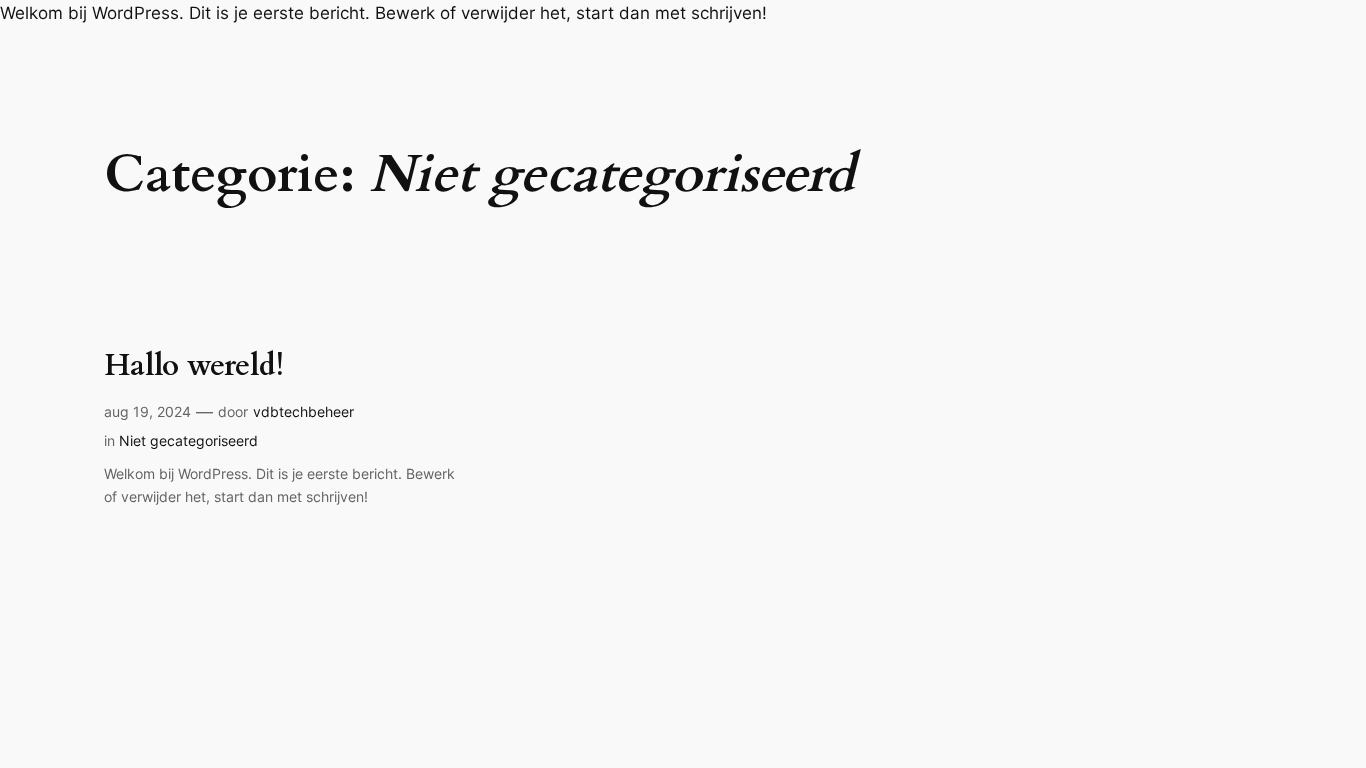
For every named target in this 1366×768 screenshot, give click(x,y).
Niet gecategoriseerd (188, 440)
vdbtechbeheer (303, 411)
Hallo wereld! (194, 367)
